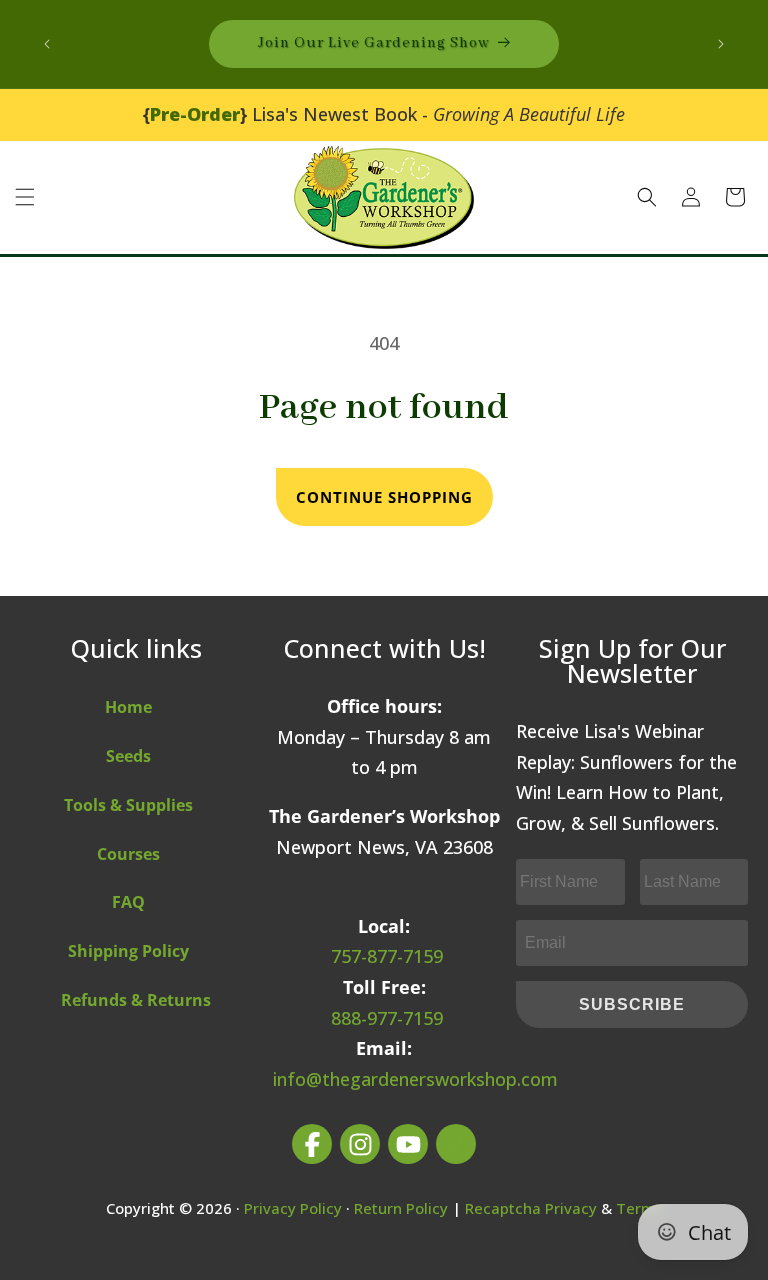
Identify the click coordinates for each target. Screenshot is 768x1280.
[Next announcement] (721, 44)
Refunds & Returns (136, 1000)
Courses (128, 854)
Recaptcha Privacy (531, 1208)
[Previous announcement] (47, 44)
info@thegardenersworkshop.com (415, 1079)
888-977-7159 (387, 1018)
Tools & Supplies (128, 805)
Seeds (128, 756)
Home (128, 707)
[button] (25, 197)
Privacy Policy (293, 1208)
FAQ (128, 902)
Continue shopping (384, 497)
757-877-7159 (387, 956)
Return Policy (401, 1208)
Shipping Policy (128, 951)
